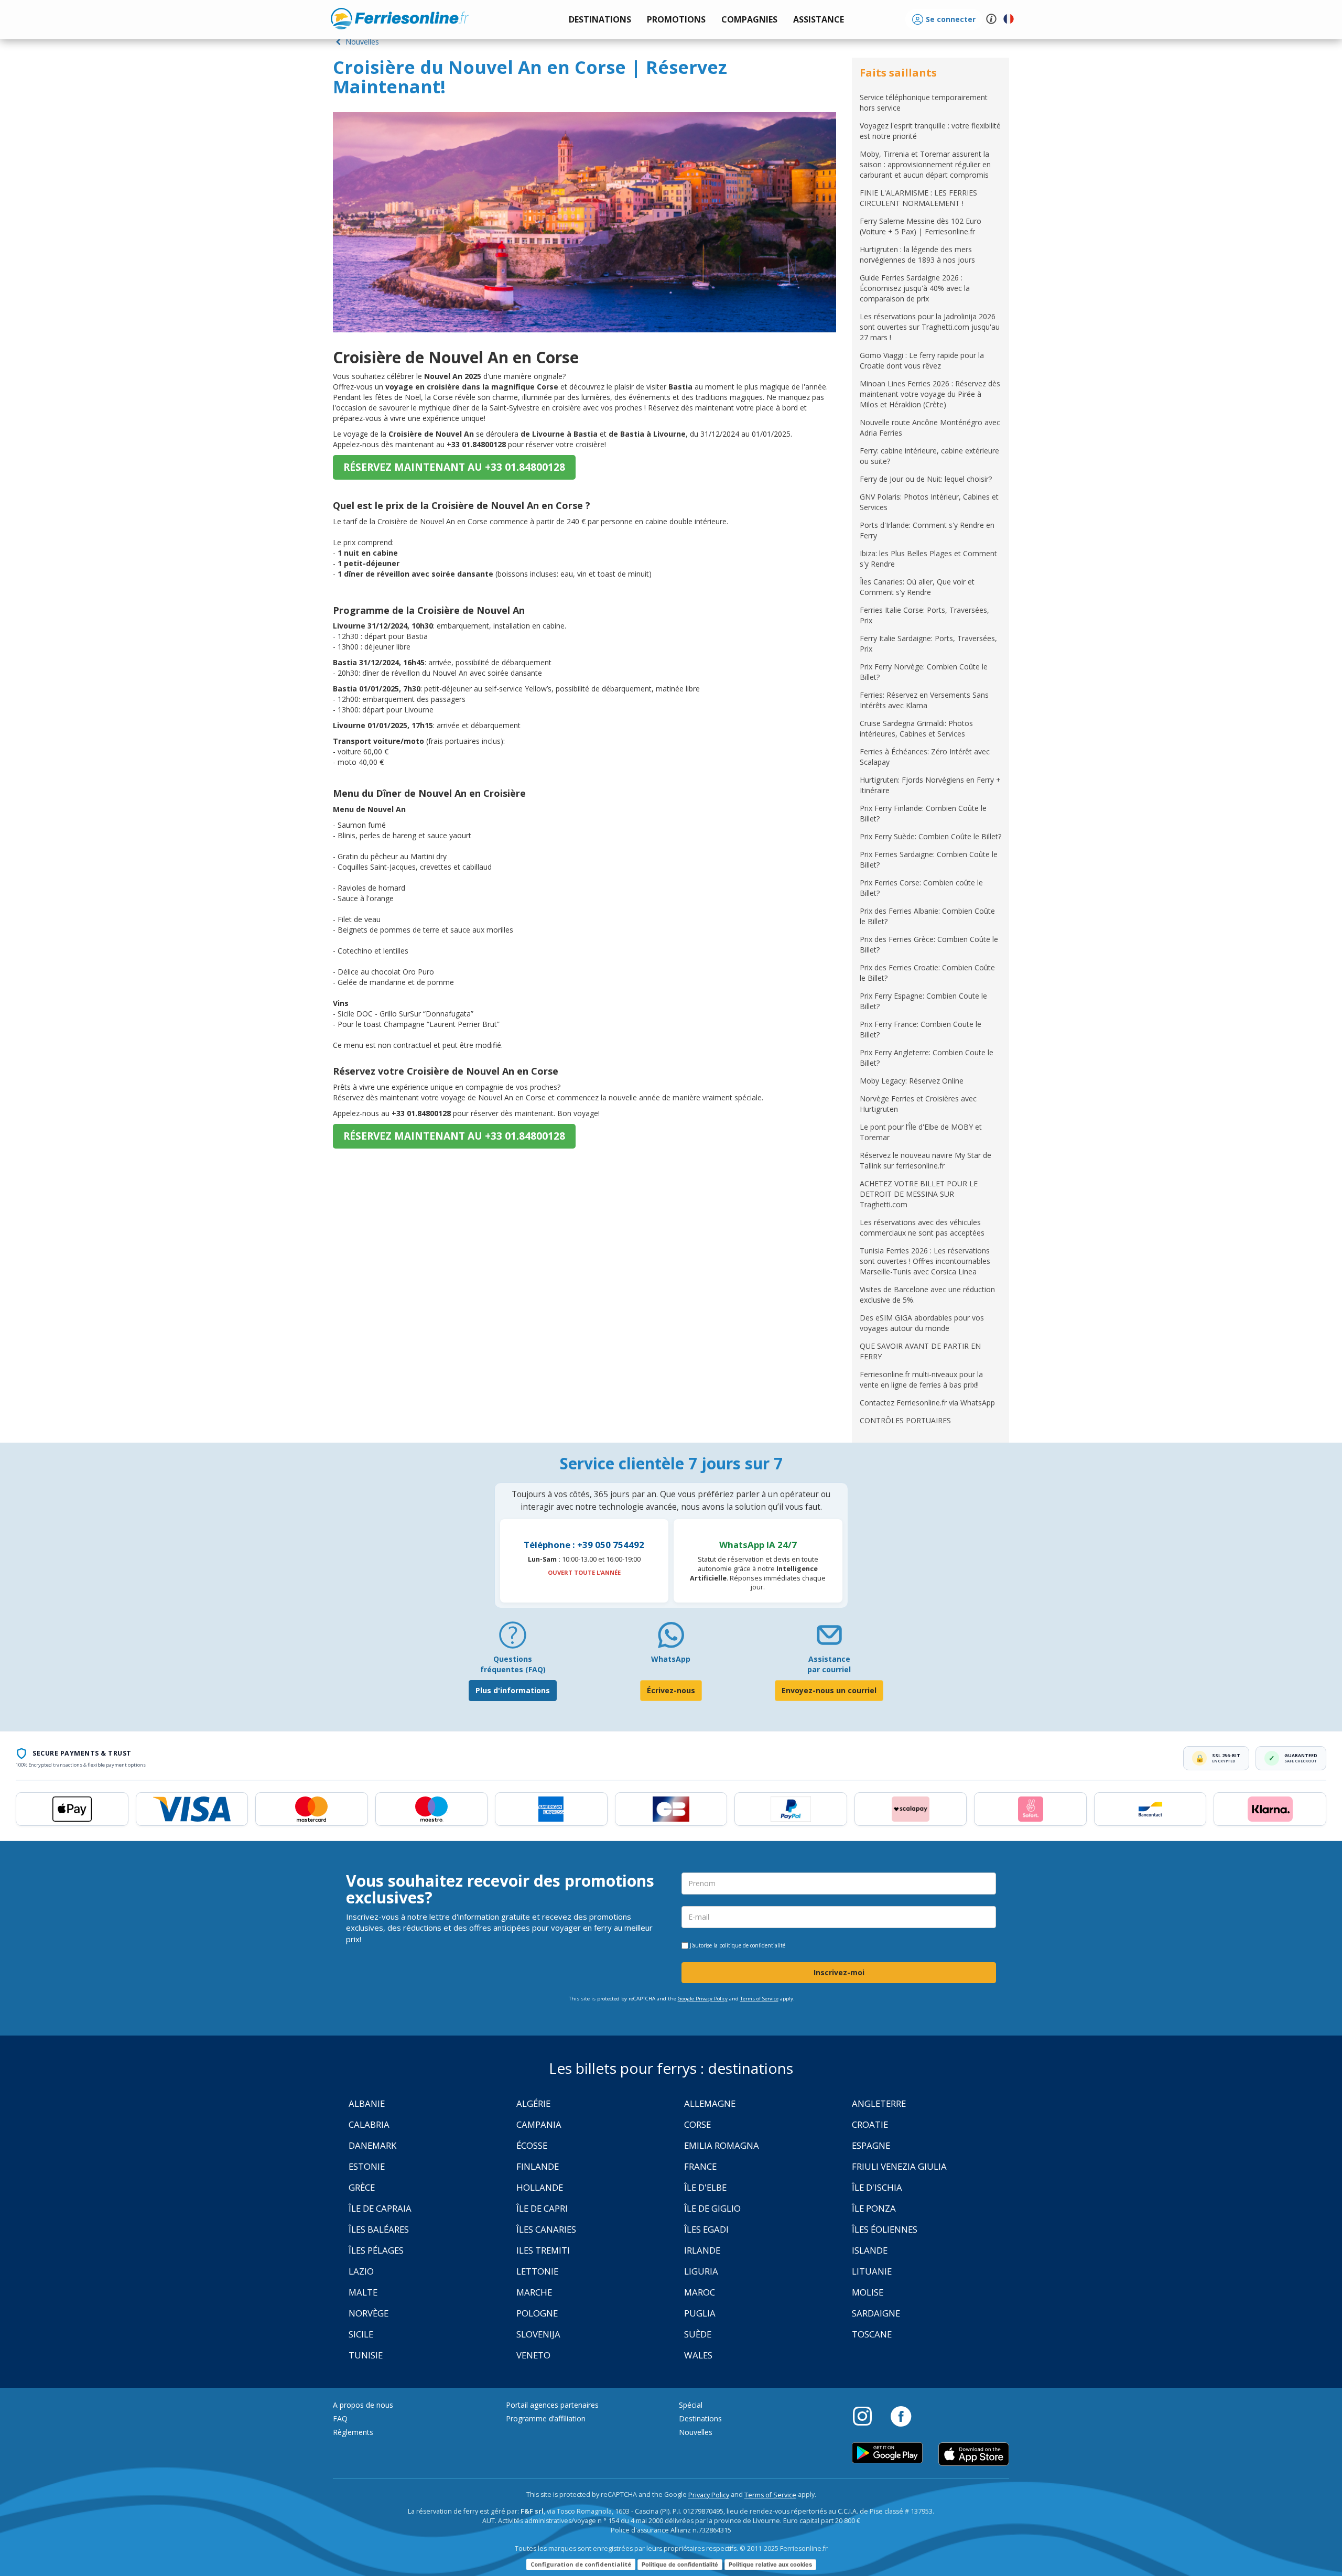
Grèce (362, 2187)
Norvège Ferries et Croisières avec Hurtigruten (918, 1104)
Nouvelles (361, 42)
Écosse (532, 2145)
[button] (819, 20)
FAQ (340, 2418)
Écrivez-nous (671, 1690)
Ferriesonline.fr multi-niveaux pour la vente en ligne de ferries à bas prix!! (921, 1379)
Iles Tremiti (543, 2250)
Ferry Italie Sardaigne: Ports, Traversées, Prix (928, 643)
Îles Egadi (706, 2229)
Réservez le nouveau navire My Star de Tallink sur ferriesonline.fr (926, 1160)
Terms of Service (759, 1999)
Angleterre (879, 2103)
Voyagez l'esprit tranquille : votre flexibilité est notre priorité (930, 131)
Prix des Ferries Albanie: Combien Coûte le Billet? (927, 916)
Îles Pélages (376, 2250)
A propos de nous (363, 2405)
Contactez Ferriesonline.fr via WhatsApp (927, 1403)
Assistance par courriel (829, 1664)
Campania (539, 2124)
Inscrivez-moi (839, 1972)
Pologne (537, 2313)
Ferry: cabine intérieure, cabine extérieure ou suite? (929, 456)
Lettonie (537, 2271)
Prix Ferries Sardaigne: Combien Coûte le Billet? (929, 859)
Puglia (700, 2313)
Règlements (353, 2432)
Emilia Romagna (722, 2145)
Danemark (372, 2145)
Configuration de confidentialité (581, 2564)
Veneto (533, 2355)
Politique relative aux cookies (770, 2564)
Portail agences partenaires (552, 2405)
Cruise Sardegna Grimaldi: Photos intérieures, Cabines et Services (916, 728)
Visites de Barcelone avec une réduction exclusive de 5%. (927, 1295)
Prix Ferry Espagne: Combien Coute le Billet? (923, 1001)
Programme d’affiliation (546, 2418)
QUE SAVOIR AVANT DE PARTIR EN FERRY (920, 1351)
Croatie (870, 2124)
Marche (534, 2292)
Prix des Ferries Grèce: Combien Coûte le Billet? (929, 944)
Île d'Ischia (877, 2187)
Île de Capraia (380, 2208)
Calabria (369, 2124)
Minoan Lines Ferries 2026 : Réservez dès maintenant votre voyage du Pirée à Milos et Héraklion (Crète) (930, 394)
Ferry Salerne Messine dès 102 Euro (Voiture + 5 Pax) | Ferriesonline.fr (921, 226)
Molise (868, 2292)
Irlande (702, 2250)
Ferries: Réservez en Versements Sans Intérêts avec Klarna (924, 700)
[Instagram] (868, 2416)
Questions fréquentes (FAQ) (513, 1664)
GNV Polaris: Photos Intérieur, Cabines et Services (929, 502)
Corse (697, 2124)
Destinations (700, 2418)
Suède (698, 2334)
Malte (363, 2292)
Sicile (361, 2334)
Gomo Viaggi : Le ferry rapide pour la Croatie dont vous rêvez (922, 360)
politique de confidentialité (752, 1945)
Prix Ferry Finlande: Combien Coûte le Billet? (923, 813)
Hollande (540, 2187)
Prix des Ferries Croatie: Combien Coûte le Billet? (927, 973)
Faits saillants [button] (898, 73)
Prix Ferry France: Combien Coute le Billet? (921, 1029)
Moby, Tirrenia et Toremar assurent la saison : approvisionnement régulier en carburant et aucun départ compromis (925, 164)
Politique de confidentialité (680, 2564)
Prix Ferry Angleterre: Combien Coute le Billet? (927, 1058)
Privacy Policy (709, 2495)
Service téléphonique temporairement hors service (924, 102)
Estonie (367, 2166)
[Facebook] (901, 2416)
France (700, 2166)
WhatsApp (671, 1659)
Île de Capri (542, 2208)
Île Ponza (874, 2208)
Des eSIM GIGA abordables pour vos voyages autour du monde (922, 1323)
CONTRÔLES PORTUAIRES (905, 1420)
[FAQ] (513, 1639)
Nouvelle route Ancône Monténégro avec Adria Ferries (930, 427)
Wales (698, 2355)
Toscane (872, 2334)
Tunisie (366, 2355)
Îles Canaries (546, 2229)
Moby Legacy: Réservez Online (912, 1081)
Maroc (700, 2292)
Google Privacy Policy (703, 1999)
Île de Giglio (712, 2208)
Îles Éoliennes (885, 2229)
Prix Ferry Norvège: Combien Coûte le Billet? (924, 672)
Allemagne (710, 2103)
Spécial (691, 2405)
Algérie (533, 2103)
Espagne (871, 2145)
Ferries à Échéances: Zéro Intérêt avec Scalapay (925, 757)
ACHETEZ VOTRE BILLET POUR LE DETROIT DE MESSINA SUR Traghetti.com (919, 1194)
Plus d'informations (513, 1690)
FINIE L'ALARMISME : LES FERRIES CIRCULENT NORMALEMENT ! (918, 198)
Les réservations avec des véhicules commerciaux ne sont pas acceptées (922, 1227)
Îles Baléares (379, 2229)
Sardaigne (876, 2313)
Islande (870, 2250)
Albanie (367, 2103)
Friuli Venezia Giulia (899, 2166)
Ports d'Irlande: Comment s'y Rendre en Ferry (927, 530)
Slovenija (538, 2334)
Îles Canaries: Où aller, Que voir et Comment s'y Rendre (917, 587)
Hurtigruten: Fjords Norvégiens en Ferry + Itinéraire (930, 785)
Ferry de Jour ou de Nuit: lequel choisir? (926, 479)
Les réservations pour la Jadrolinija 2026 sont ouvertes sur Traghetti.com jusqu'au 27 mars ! (930, 327)
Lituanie (872, 2271)
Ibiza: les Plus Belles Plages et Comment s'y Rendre (928, 559)
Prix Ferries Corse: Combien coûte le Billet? (921, 888)
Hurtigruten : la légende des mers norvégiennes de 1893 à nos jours (917, 255)
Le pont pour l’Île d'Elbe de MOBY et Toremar (921, 1132)
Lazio (361, 2271)
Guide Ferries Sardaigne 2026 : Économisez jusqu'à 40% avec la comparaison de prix (915, 288)
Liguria (701, 2271)
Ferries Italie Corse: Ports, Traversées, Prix (924, 615)
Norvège (369, 2313)
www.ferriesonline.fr (400, 18)
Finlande (538, 2166)
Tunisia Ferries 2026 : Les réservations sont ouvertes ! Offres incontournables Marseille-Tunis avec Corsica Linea (925, 1261)
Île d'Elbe (705, 2187)
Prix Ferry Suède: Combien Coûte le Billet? (930, 836)
